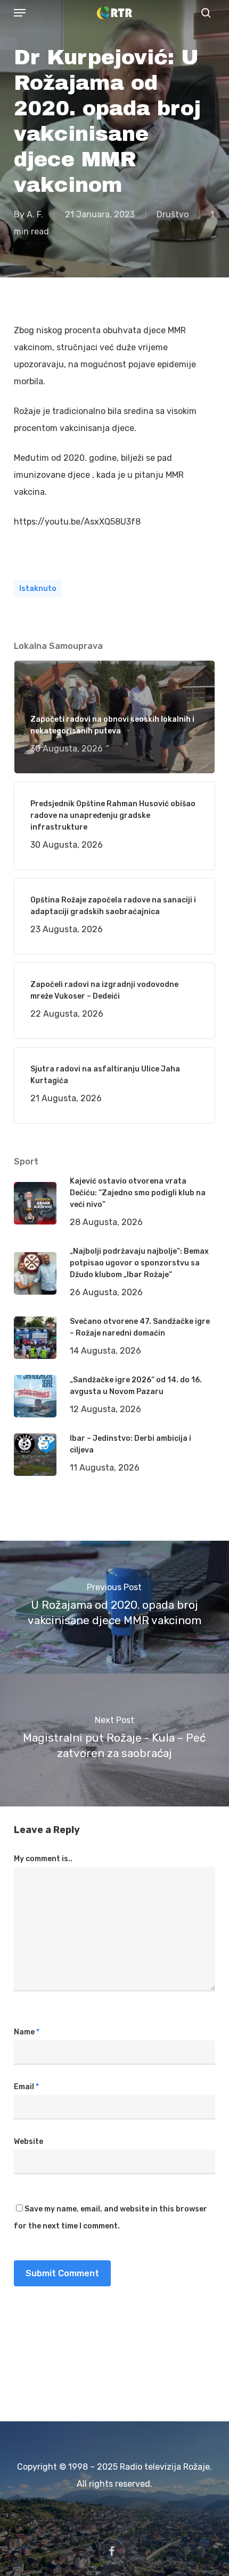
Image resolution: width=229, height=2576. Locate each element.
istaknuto (38, 589)
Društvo (173, 214)
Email (26, 2087)
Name (27, 2032)
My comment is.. (43, 1859)
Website (28, 2142)
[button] (20, 13)
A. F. (35, 214)
